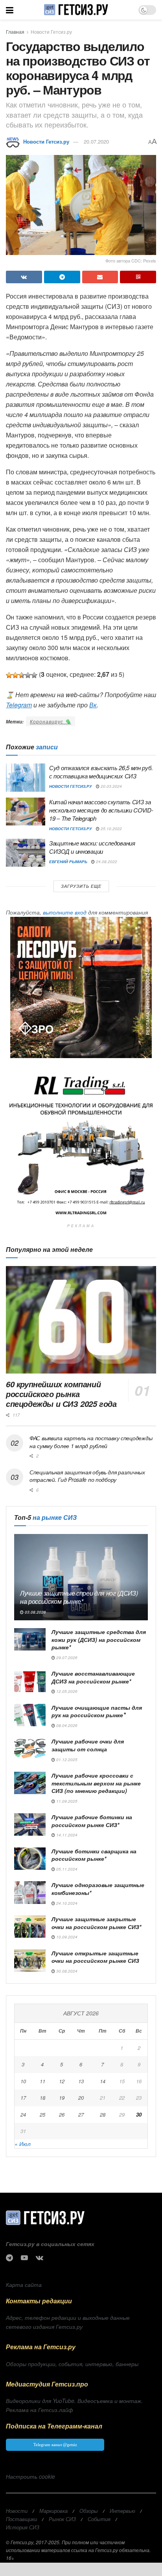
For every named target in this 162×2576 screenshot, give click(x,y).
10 (23, 2081)
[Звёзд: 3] (22, 675)
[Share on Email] (100, 277)
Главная (15, 32)
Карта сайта (24, 2285)
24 (23, 2114)
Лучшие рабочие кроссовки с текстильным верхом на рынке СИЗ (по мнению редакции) (96, 1783)
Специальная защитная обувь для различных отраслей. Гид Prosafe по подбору (87, 1476)
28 (103, 2114)
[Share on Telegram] (62, 277)
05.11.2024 (66, 1869)
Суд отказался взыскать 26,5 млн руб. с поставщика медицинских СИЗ (101, 772)
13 (81, 2081)
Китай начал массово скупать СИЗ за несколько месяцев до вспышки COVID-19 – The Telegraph (101, 810)
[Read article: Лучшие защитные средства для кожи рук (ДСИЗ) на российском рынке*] (30, 1639)
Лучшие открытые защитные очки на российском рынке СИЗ (95, 1957)
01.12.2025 (66, 1760)
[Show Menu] (10, 10)
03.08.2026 (35, 1612)
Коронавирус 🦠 (51, 721)
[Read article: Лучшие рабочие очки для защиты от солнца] (30, 1749)
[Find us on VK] (40, 2258)
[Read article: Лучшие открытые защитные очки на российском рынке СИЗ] (30, 1961)
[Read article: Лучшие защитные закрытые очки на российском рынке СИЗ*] (30, 1927)
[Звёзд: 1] (9, 675)
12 (62, 2081)
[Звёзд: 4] (28, 675)
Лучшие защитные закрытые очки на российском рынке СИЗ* (96, 1923)
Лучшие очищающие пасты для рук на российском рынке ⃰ (97, 1711)
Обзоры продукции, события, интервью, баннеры (72, 2364)
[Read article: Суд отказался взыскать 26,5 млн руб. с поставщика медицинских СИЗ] (26, 778)
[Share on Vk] (24, 277)
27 (81, 2114)
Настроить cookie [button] (30, 2476)
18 (42, 2098)
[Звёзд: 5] (34, 675)
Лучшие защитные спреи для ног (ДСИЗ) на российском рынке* (79, 1597)
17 (23, 2098)
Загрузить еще (81, 886)
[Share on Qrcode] (138, 277)
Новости (17, 2511)
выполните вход (65, 912)
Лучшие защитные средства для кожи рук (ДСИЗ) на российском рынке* (99, 1639)
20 (81, 2098)
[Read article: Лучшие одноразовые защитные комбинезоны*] (30, 1892)
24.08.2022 (106, 862)
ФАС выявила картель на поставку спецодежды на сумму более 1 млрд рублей (91, 1442)
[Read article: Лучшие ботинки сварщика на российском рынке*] (30, 1859)
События (99, 2519)
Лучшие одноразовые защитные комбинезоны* (98, 1889)
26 (62, 2114)
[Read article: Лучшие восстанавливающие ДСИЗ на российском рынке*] (30, 1681)
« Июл (23, 2144)
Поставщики (21, 2519)
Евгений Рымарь (68, 862)
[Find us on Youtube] (24, 2258)
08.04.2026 (66, 1725)
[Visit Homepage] (76, 10)
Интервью (122, 2511)
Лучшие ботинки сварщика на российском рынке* (94, 1855)
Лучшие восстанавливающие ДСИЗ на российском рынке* (93, 1677)
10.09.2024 (66, 1937)
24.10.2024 (66, 1903)
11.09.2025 (66, 1801)
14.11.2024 (66, 1835)
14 (103, 2081)
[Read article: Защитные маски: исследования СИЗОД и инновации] (26, 853)
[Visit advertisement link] (81, 987)
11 (42, 2081)
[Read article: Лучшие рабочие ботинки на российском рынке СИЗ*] (30, 1825)
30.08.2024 (66, 1971)
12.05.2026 (66, 1691)
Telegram (19, 705)
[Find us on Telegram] (9, 2258)
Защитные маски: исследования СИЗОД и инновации (92, 847)
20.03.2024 (111, 786)
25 (42, 2114)
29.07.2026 (66, 1658)
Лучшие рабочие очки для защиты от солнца (88, 1745)
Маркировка (53, 2511)
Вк (93, 705)
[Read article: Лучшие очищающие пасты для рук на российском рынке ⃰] (30, 1715)
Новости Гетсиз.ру (51, 32)
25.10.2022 (111, 829)
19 (62, 2098)
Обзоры (89, 2511)
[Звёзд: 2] (15, 675)
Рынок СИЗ (62, 2519)
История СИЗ (23, 2527)
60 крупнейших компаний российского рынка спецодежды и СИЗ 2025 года (61, 1394)
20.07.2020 (96, 141)
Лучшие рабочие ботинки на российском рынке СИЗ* (92, 1821)
